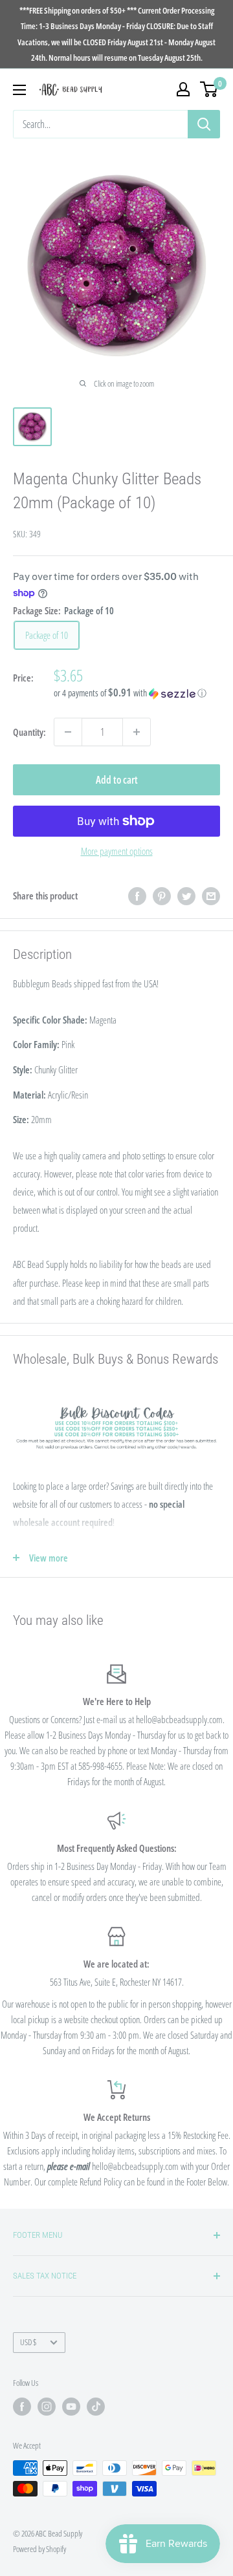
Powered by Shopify (39, 2549)
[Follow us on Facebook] (22, 2407)
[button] (137, 693)
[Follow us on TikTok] (96, 2407)
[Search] (204, 124)
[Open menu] (19, 90)
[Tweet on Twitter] (186, 896)
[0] (209, 89)
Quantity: (29, 732)
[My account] (183, 89)
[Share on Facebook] (137, 896)
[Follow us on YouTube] (71, 2407)
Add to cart (117, 780)
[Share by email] (211, 896)
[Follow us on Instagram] (47, 2407)
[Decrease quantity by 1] (68, 732)
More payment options (117, 851)
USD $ (28, 2342)
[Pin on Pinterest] (162, 896)
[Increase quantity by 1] (137, 732)
